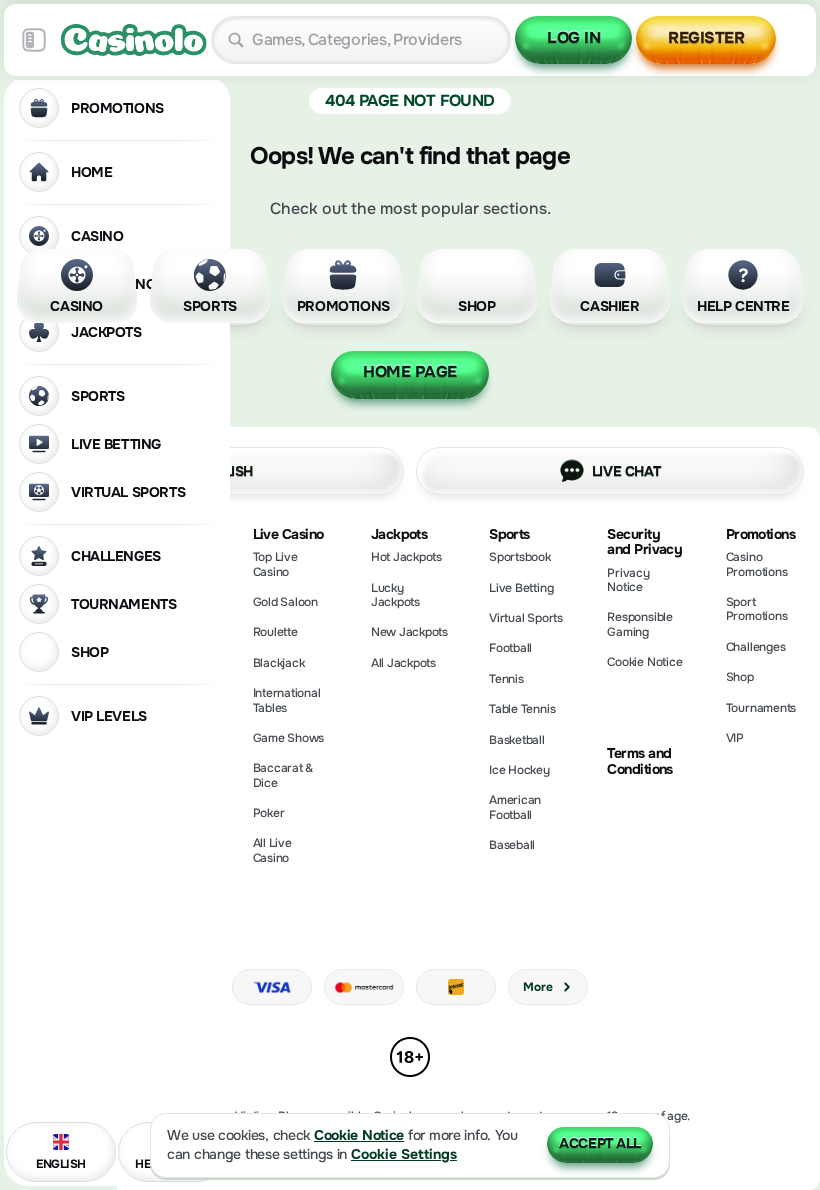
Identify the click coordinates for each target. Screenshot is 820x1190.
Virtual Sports (526, 618)
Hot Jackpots (406, 557)
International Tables (287, 700)
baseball (512, 845)
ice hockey (519, 770)
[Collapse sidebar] (34, 40)
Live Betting (521, 588)
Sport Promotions (757, 609)
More (537, 987)
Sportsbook (520, 557)
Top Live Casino (275, 564)
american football (515, 807)
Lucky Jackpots (395, 595)
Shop (740, 677)
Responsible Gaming (639, 624)
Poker (269, 813)
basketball (517, 740)
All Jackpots (403, 663)
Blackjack (279, 663)
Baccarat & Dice (283, 775)
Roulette (275, 632)
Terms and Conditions (639, 761)
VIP (735, 738)
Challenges (756, 647)
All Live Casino (272, 850)
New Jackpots (409, 632)
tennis (506, 679)
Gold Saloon (285, 602)
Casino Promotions (757, 564)
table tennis (522, 709)
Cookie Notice (644, 662)
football (510, 648)
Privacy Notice (628, 580)
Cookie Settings (404, 1154)
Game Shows (289, 738)
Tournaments (761, 708)
